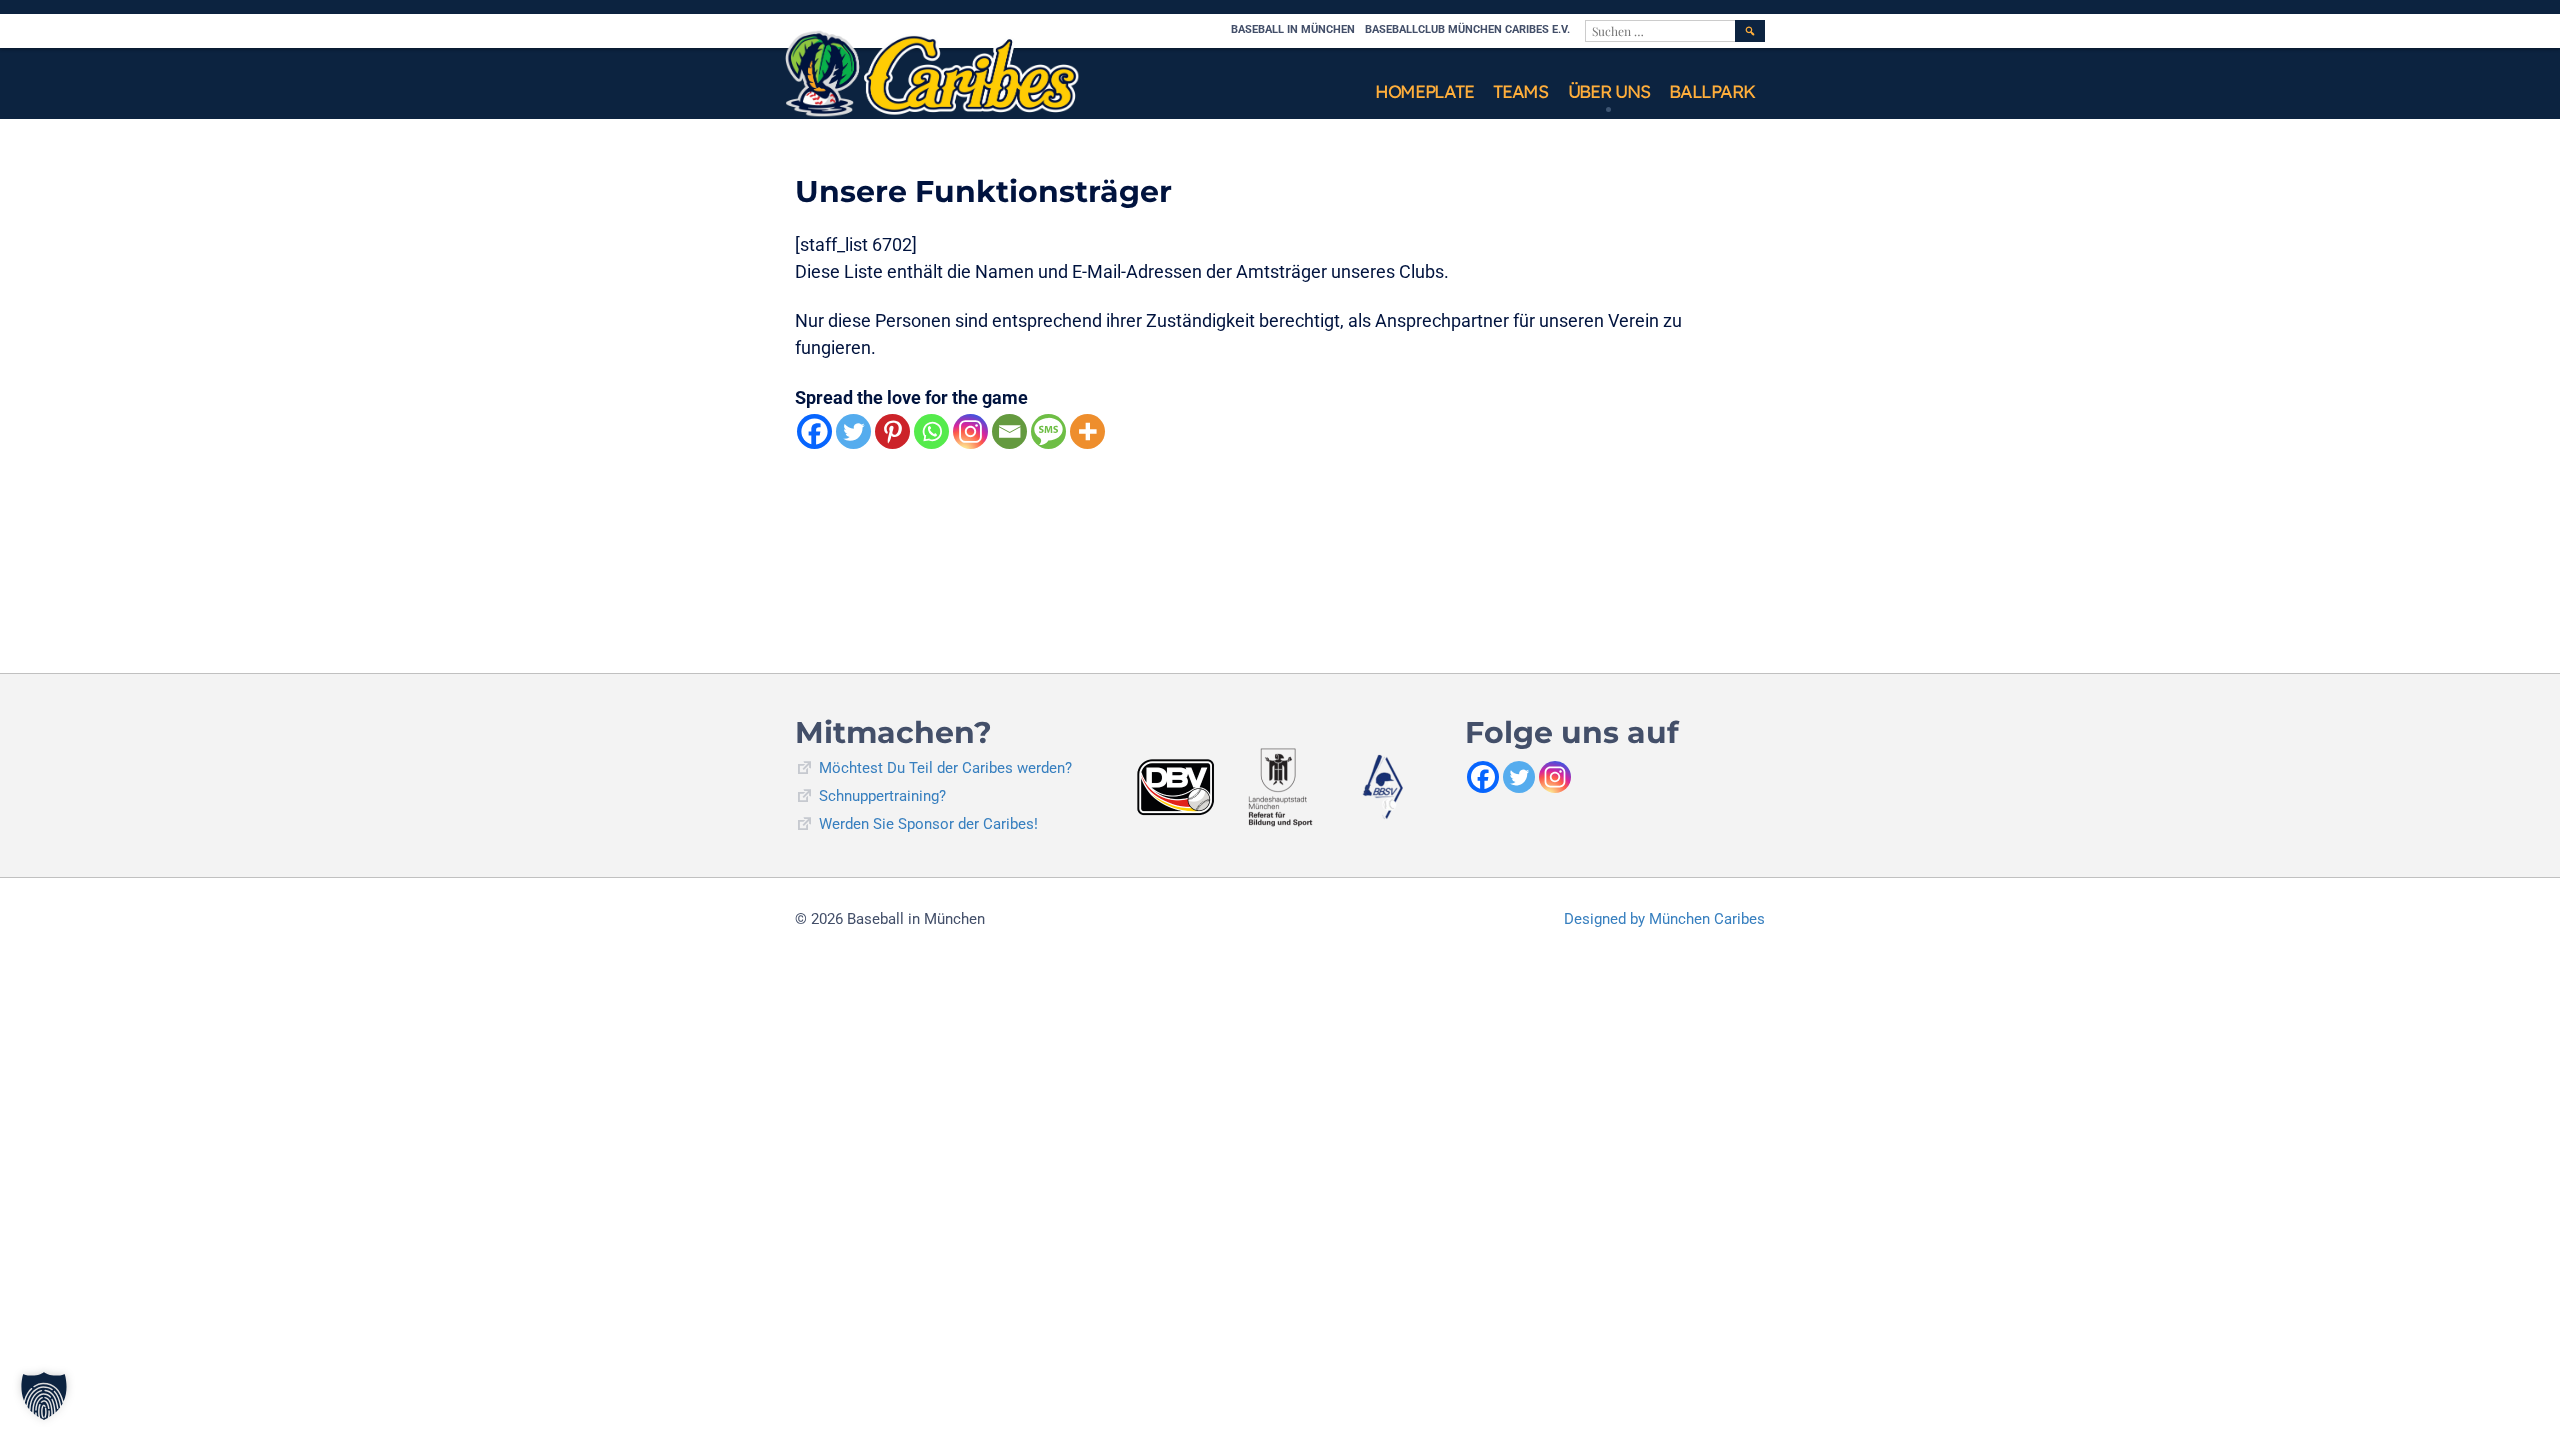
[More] (1087, 431)
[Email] (1009, 431)
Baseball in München (1293, 29)
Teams (1520, 91)
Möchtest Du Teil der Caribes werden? (945, 768)
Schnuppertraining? (882, 796)
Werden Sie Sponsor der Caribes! (928, 824)
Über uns (1609, 91)
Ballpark (1712, 91)
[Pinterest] (892, 431)
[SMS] (1048, 431)
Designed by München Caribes (1664, 919)
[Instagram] (970, 431)
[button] (44, 1396)
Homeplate (1424, 91)
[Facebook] (814, 431)
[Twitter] (853, 431)
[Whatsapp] (931, 431)
